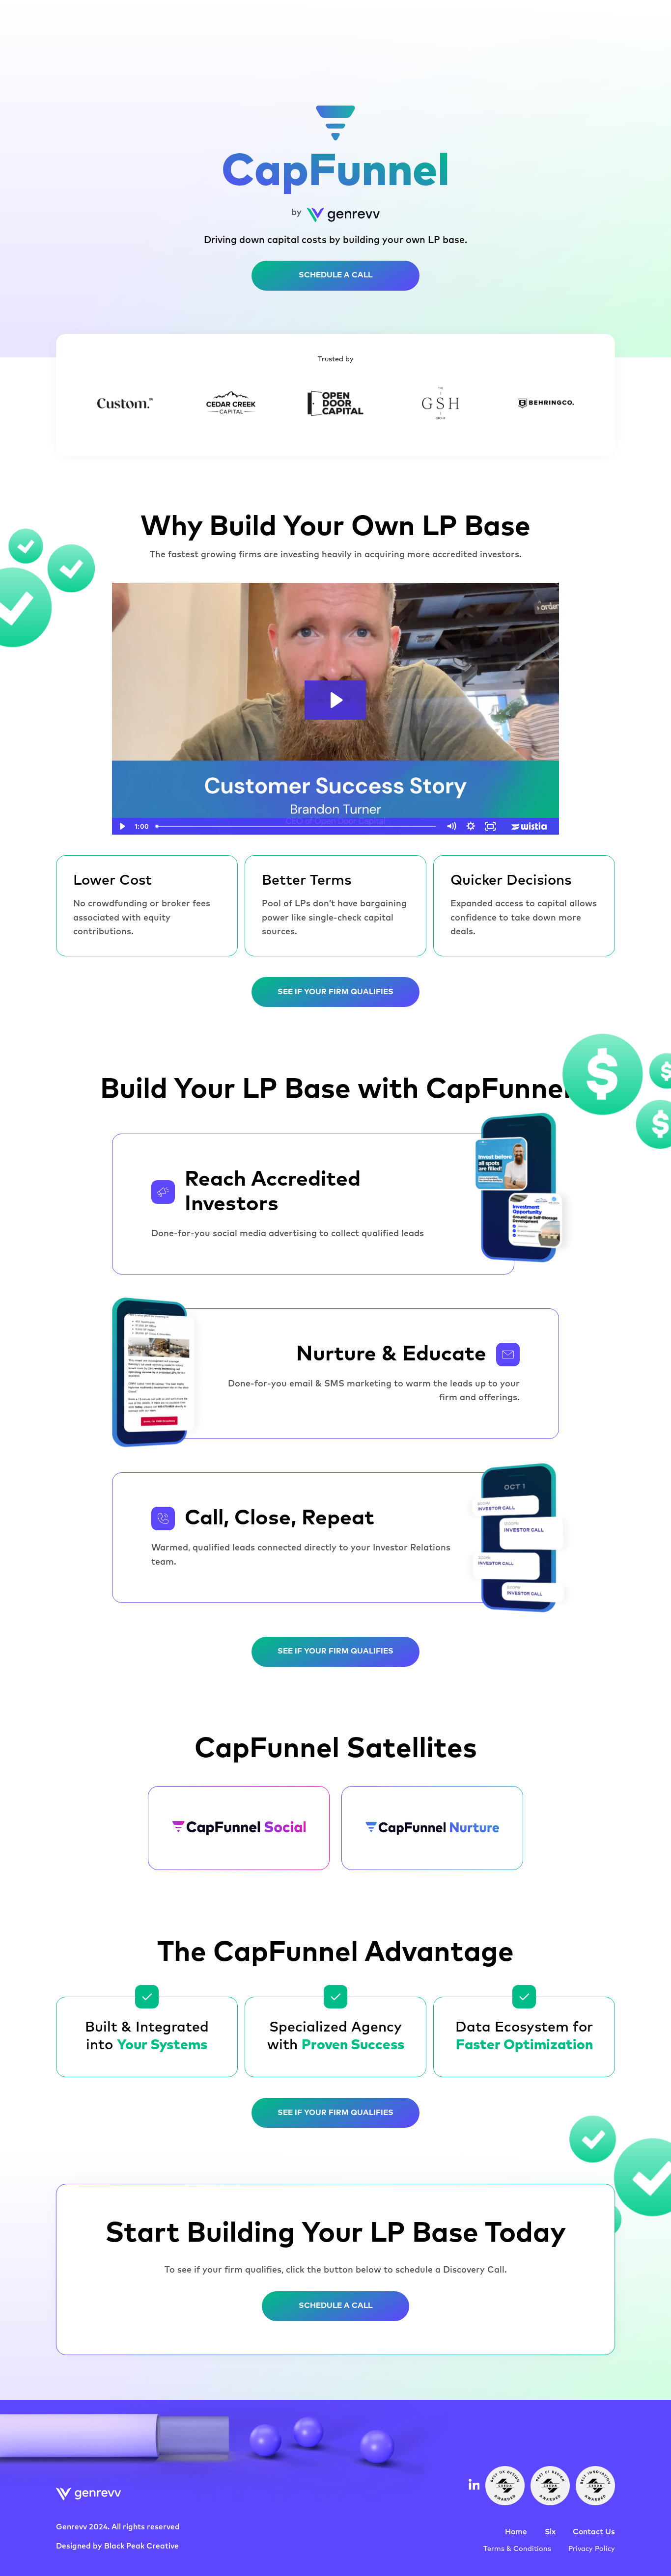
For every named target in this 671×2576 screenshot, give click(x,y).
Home (516, 2532)
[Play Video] (122, 826)
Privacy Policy (592, 2549)
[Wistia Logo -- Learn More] (530, 826)
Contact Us (594, 2532)
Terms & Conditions (517, 2549)
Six (550, 2532)
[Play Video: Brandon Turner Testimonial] (335, 700)
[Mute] (451, 826)
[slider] (297, 826)
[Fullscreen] (490, 826)
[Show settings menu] (471, 826)
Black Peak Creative (141, 2546)
